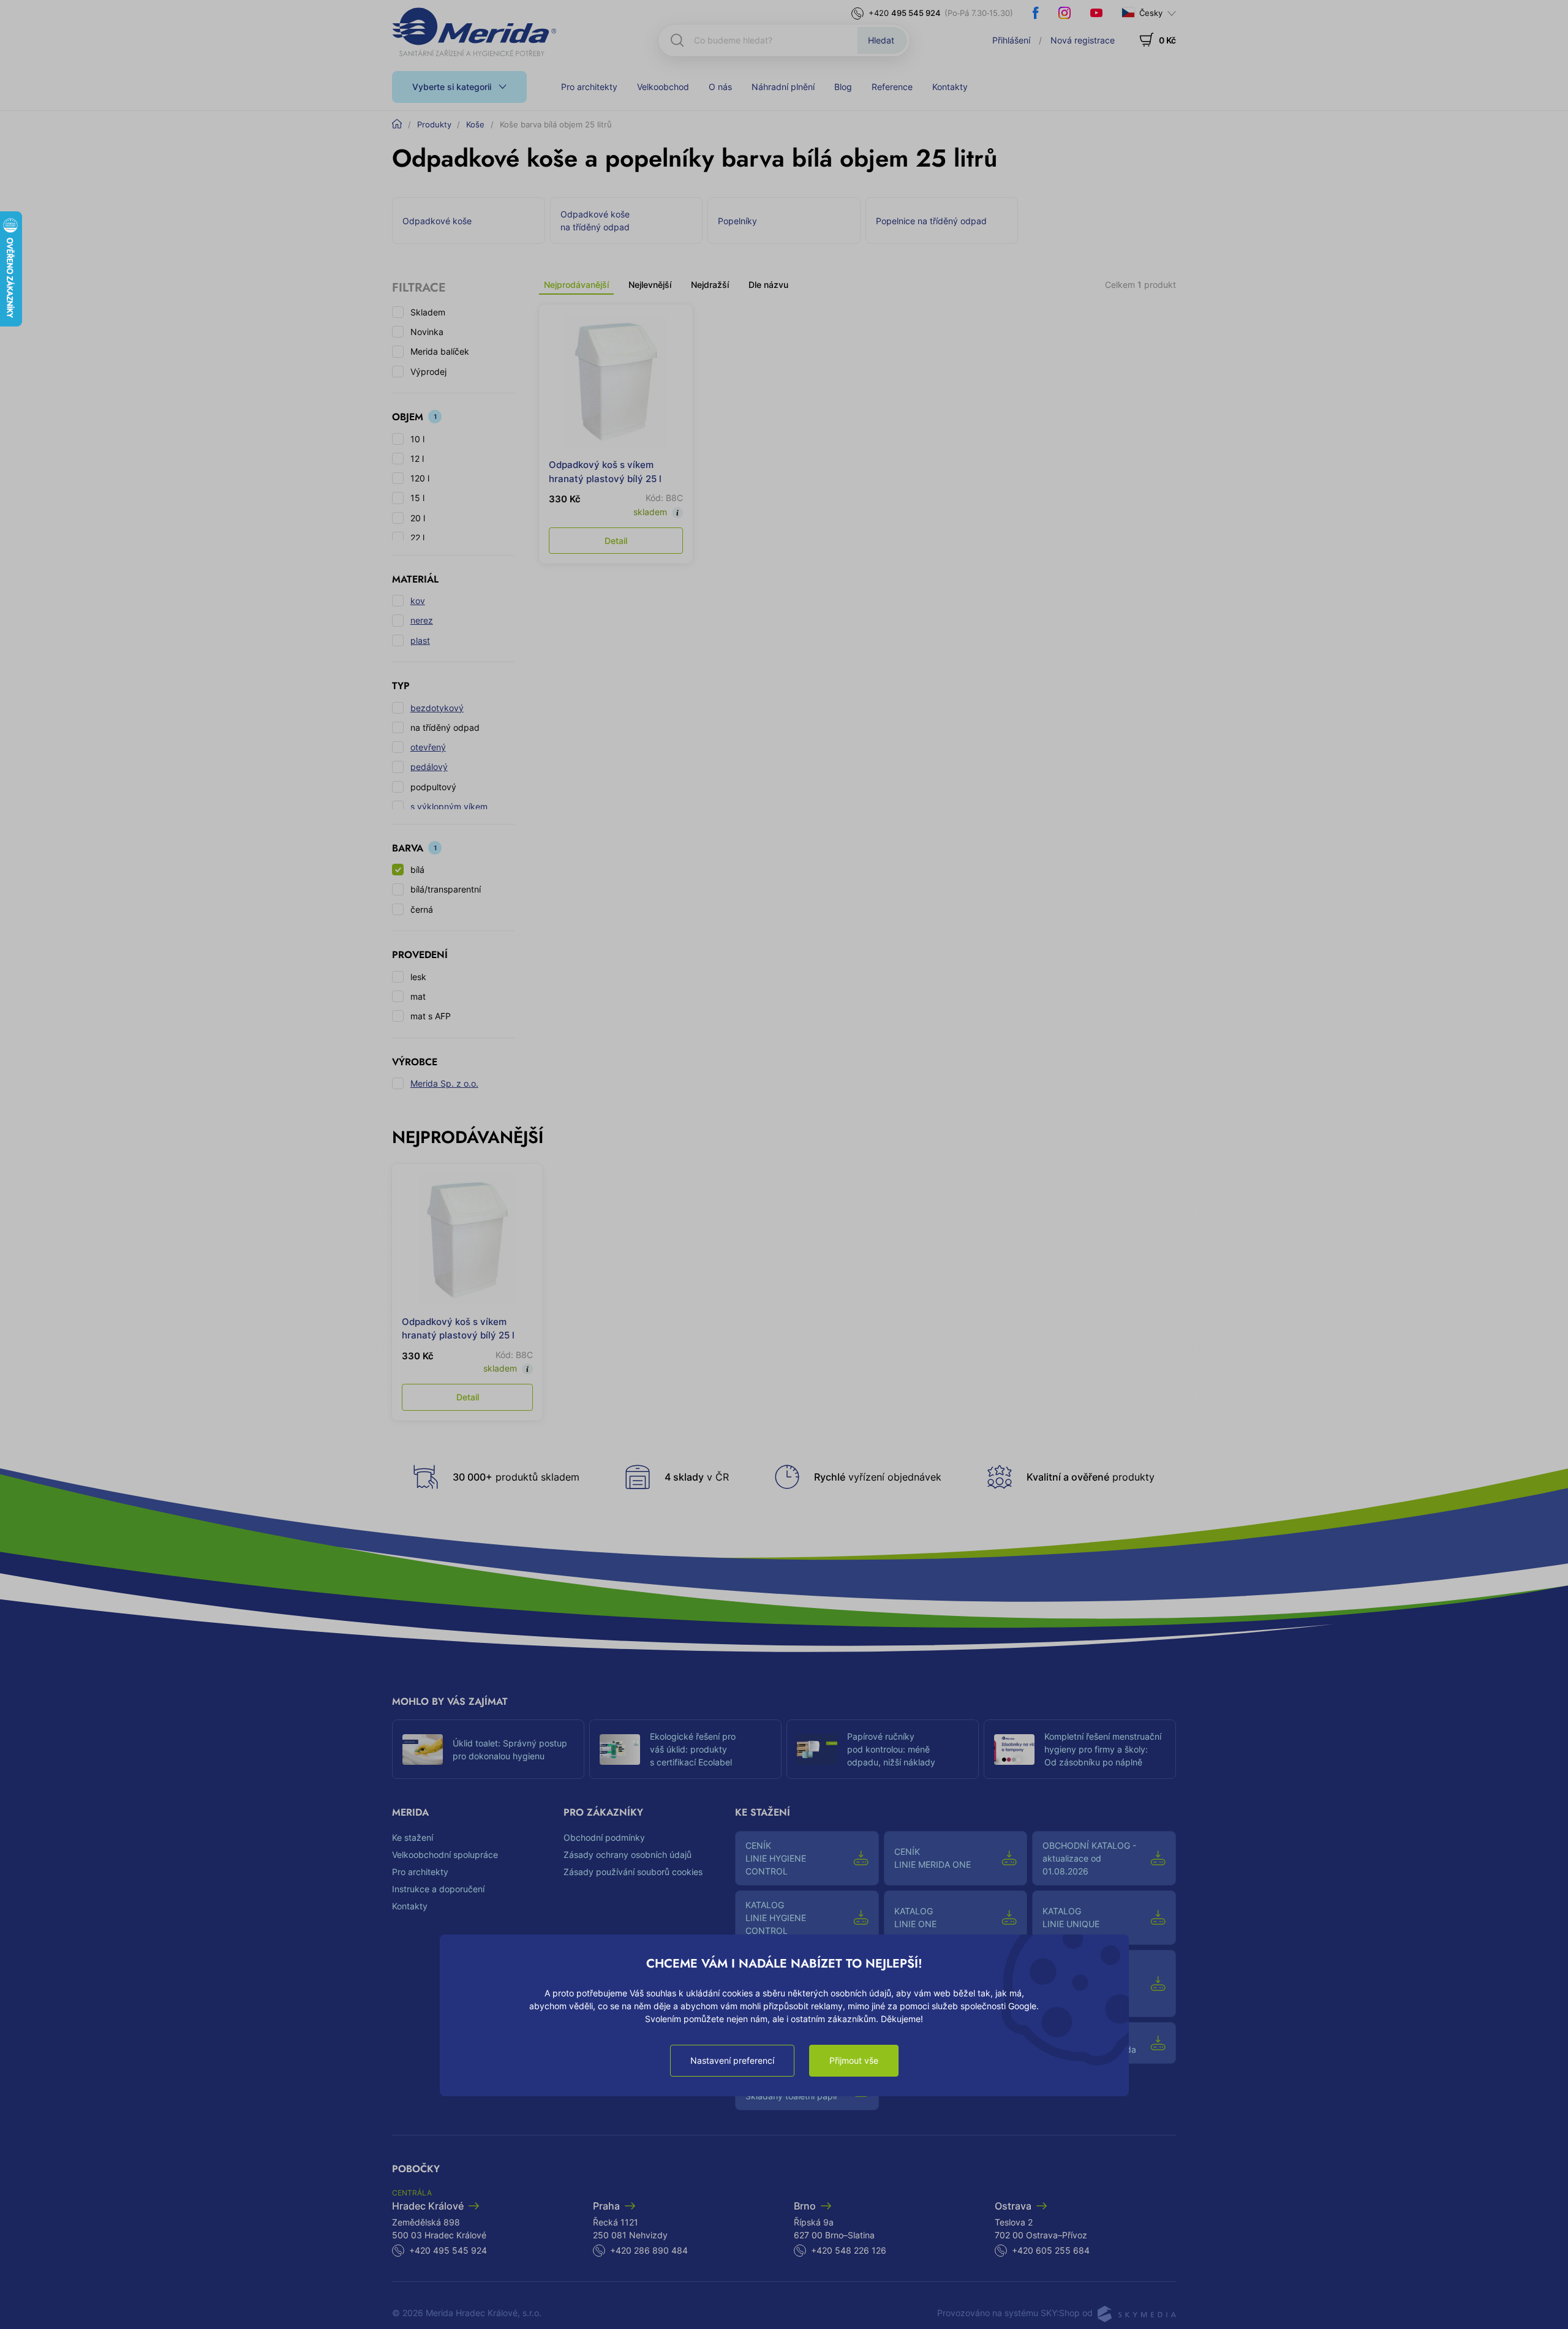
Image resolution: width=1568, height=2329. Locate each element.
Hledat (881, 40)
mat (418, 996)
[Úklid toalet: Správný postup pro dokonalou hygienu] (423, 1750)
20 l (418, 518)
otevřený (428, 747)
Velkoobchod (663, 87)
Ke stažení (413, 1837)
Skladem (428, 312)
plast (420, 640)
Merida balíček (440, 351)
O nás (720, 87)
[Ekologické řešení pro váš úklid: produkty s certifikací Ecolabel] (620, 1750)
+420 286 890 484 (649, 2250)
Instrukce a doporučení (438, 1889)
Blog (843, 87)
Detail (616, 541)
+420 (905, 13)
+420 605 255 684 (1051, 2250)
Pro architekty (589, 87)
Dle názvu (768, 285)
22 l (417, 538)
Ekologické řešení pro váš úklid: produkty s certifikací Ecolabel (693, 1749)
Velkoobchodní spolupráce (445, 1855)
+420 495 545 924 (448, 2250)
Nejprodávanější (576, 285)
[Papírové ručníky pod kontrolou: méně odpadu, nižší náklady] (817, 1750)
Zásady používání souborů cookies (633, 1872)
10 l (417, 439)
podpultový (433, 787)
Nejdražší (710, 285)
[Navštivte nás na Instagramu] (1065, 13)
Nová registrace (1083, 40)
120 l (420, 478)
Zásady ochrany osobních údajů (628, 1855)
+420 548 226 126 (849, 2250)
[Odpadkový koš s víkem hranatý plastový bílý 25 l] (616, 381)
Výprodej (428, 372)
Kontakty (950, 87)
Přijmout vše (854, 2060)
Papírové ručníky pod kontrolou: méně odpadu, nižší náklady (891, 1749)
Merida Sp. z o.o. (444, 1083)
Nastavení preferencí (732, 2060)
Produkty (434, 124)
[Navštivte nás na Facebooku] (1036, 13)
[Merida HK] (474, 32)
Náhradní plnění (783, 87)
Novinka (427, 332)
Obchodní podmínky (604, 1837)
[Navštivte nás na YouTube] (1096, 13)
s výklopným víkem (449, 806)
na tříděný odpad (445, 727)
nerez (422, 620)
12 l (417, 459)
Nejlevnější (650, 285)
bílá (417, 870)
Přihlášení (1011, 40)
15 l (417, 498)
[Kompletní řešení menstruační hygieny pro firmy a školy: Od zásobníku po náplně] (1014, 1750)
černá (422, 909)
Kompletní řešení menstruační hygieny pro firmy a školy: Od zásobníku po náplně (1103, 1749)
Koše (475, 124)
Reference (892, 87)
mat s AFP (431, 1016)
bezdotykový (437, 708)
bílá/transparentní (446, 889)
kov (418, 601)
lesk (418, 977)
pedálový (429, 767)
